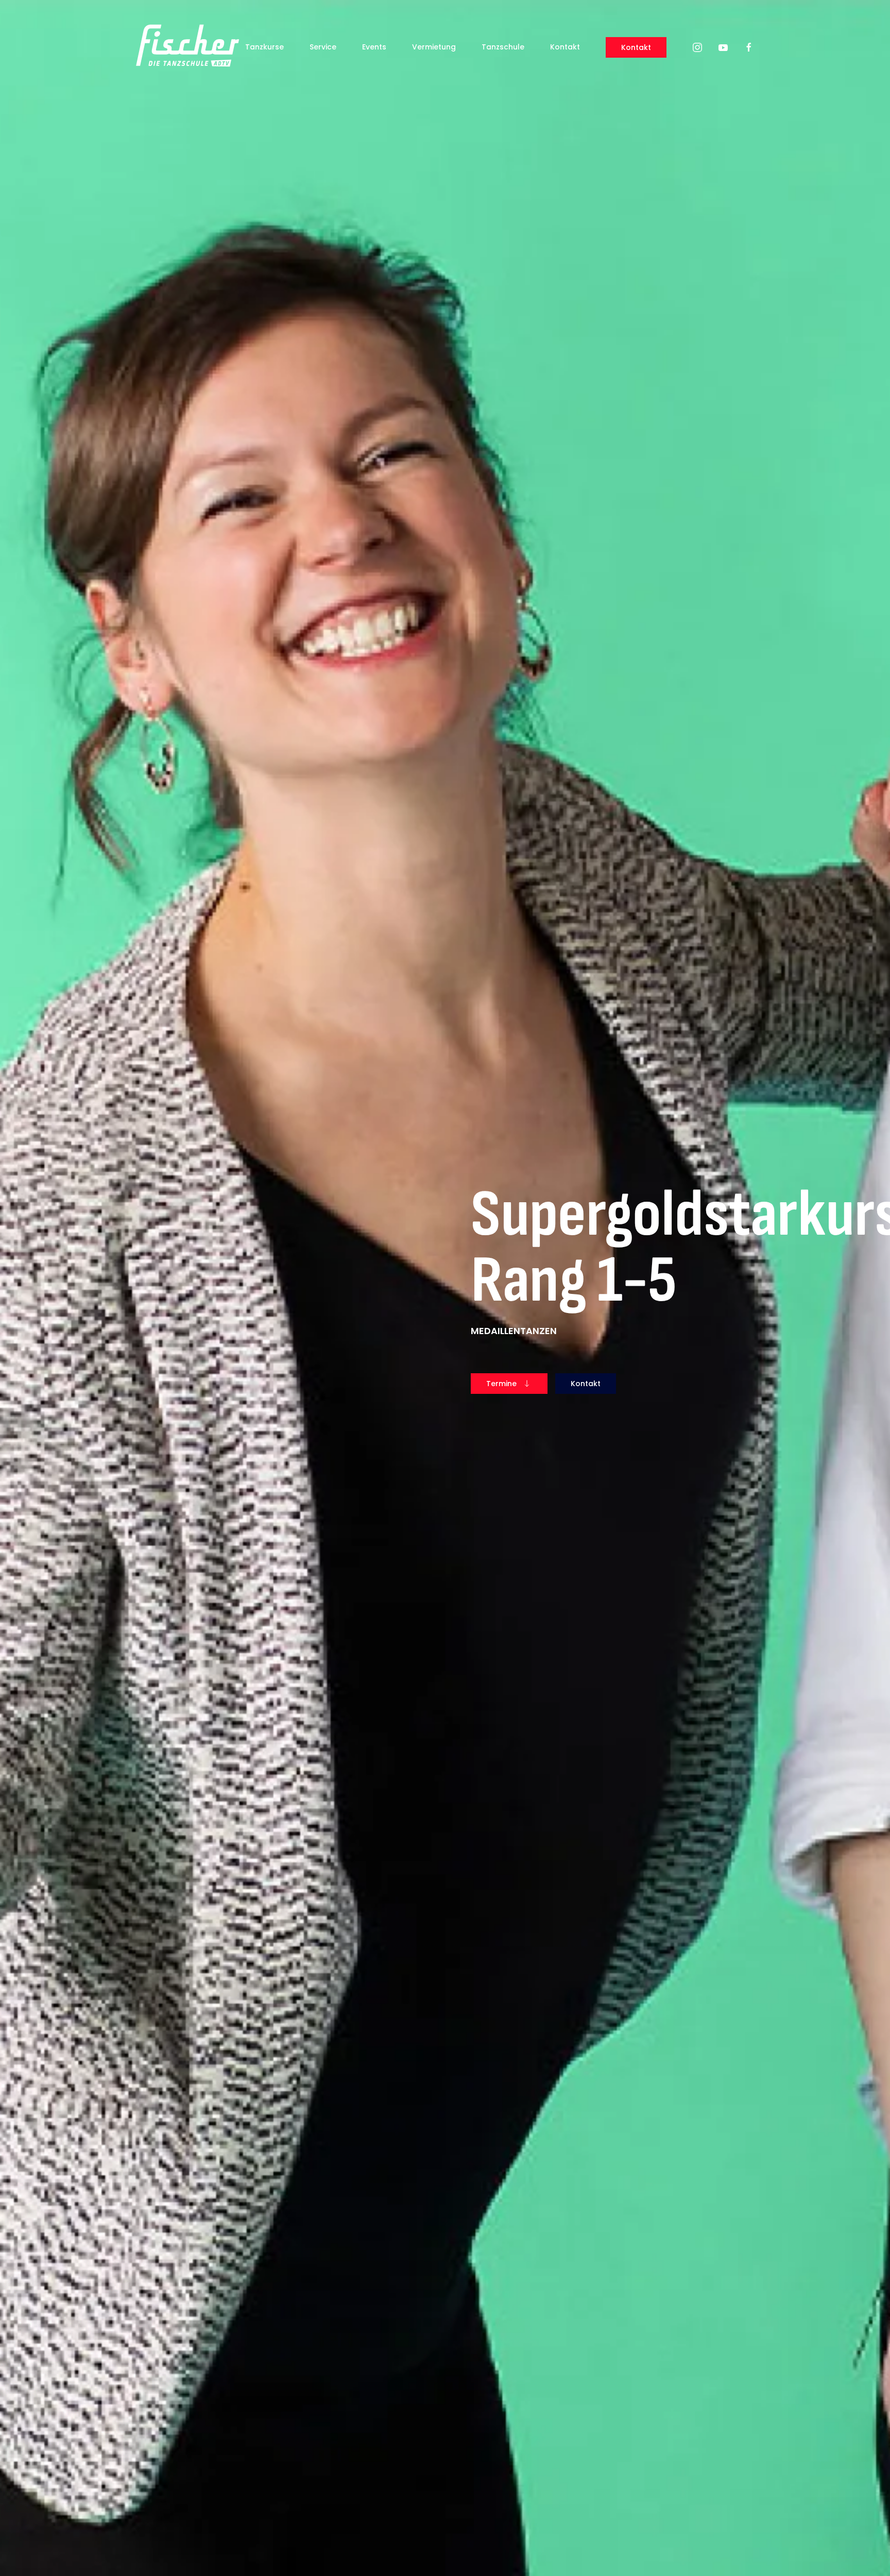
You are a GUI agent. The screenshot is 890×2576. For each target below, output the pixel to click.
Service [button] (323, 47)
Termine (501, 1384)
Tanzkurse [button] (264, 47)
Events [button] (374, 47)
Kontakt (565, 47)
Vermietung (434, 47)
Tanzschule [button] (503, 47)
